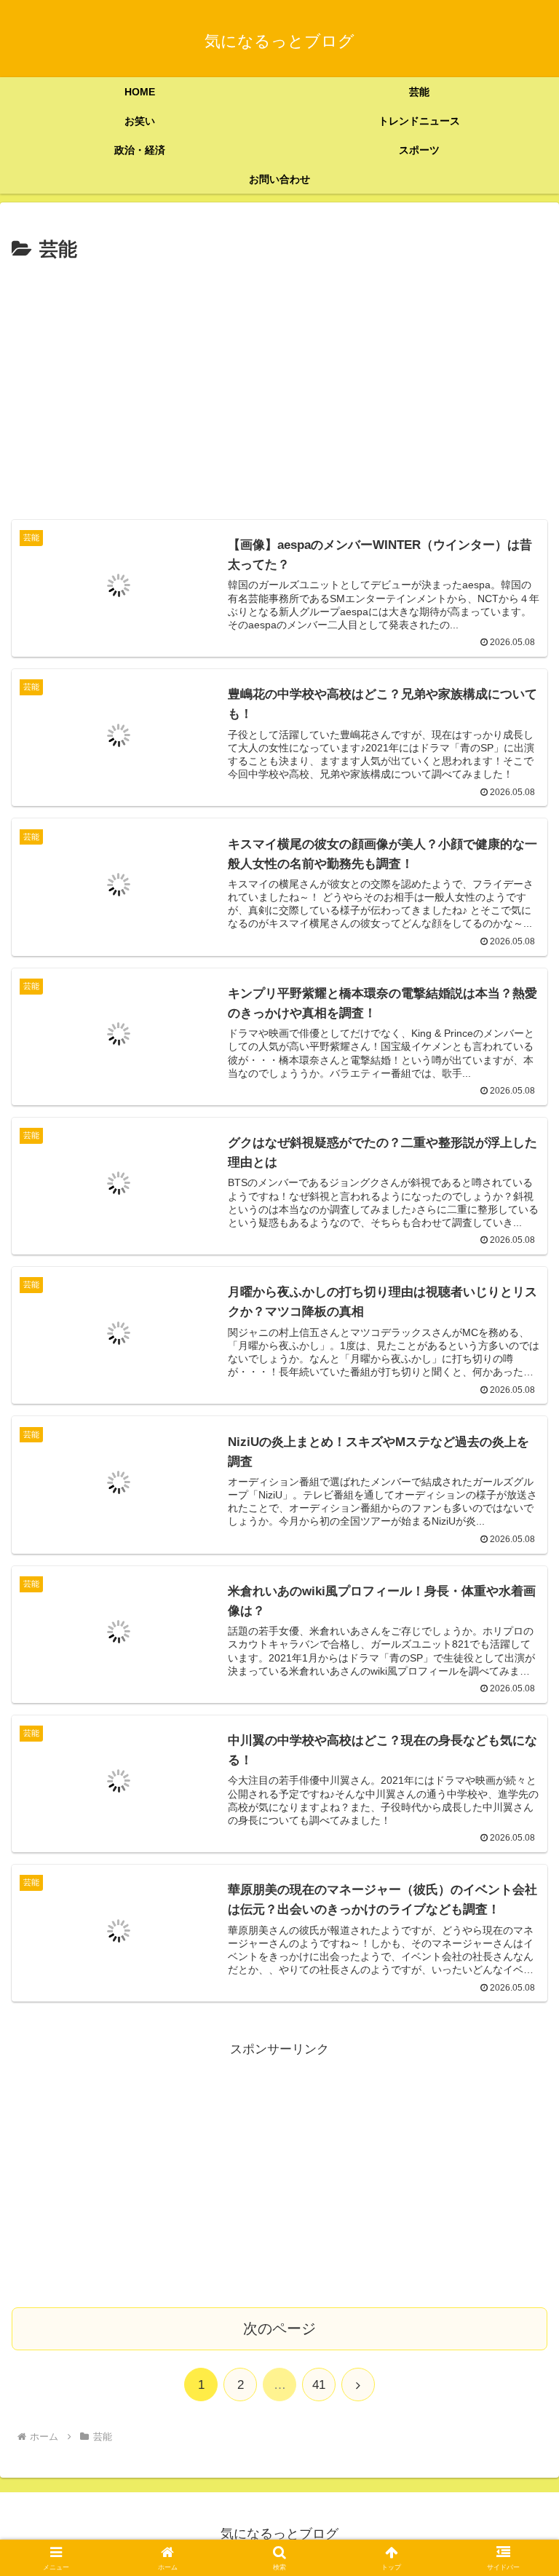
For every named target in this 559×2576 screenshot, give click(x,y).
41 (319, 2385)
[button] (516, 2073)
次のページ (279, 2328)
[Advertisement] (279, 376)
